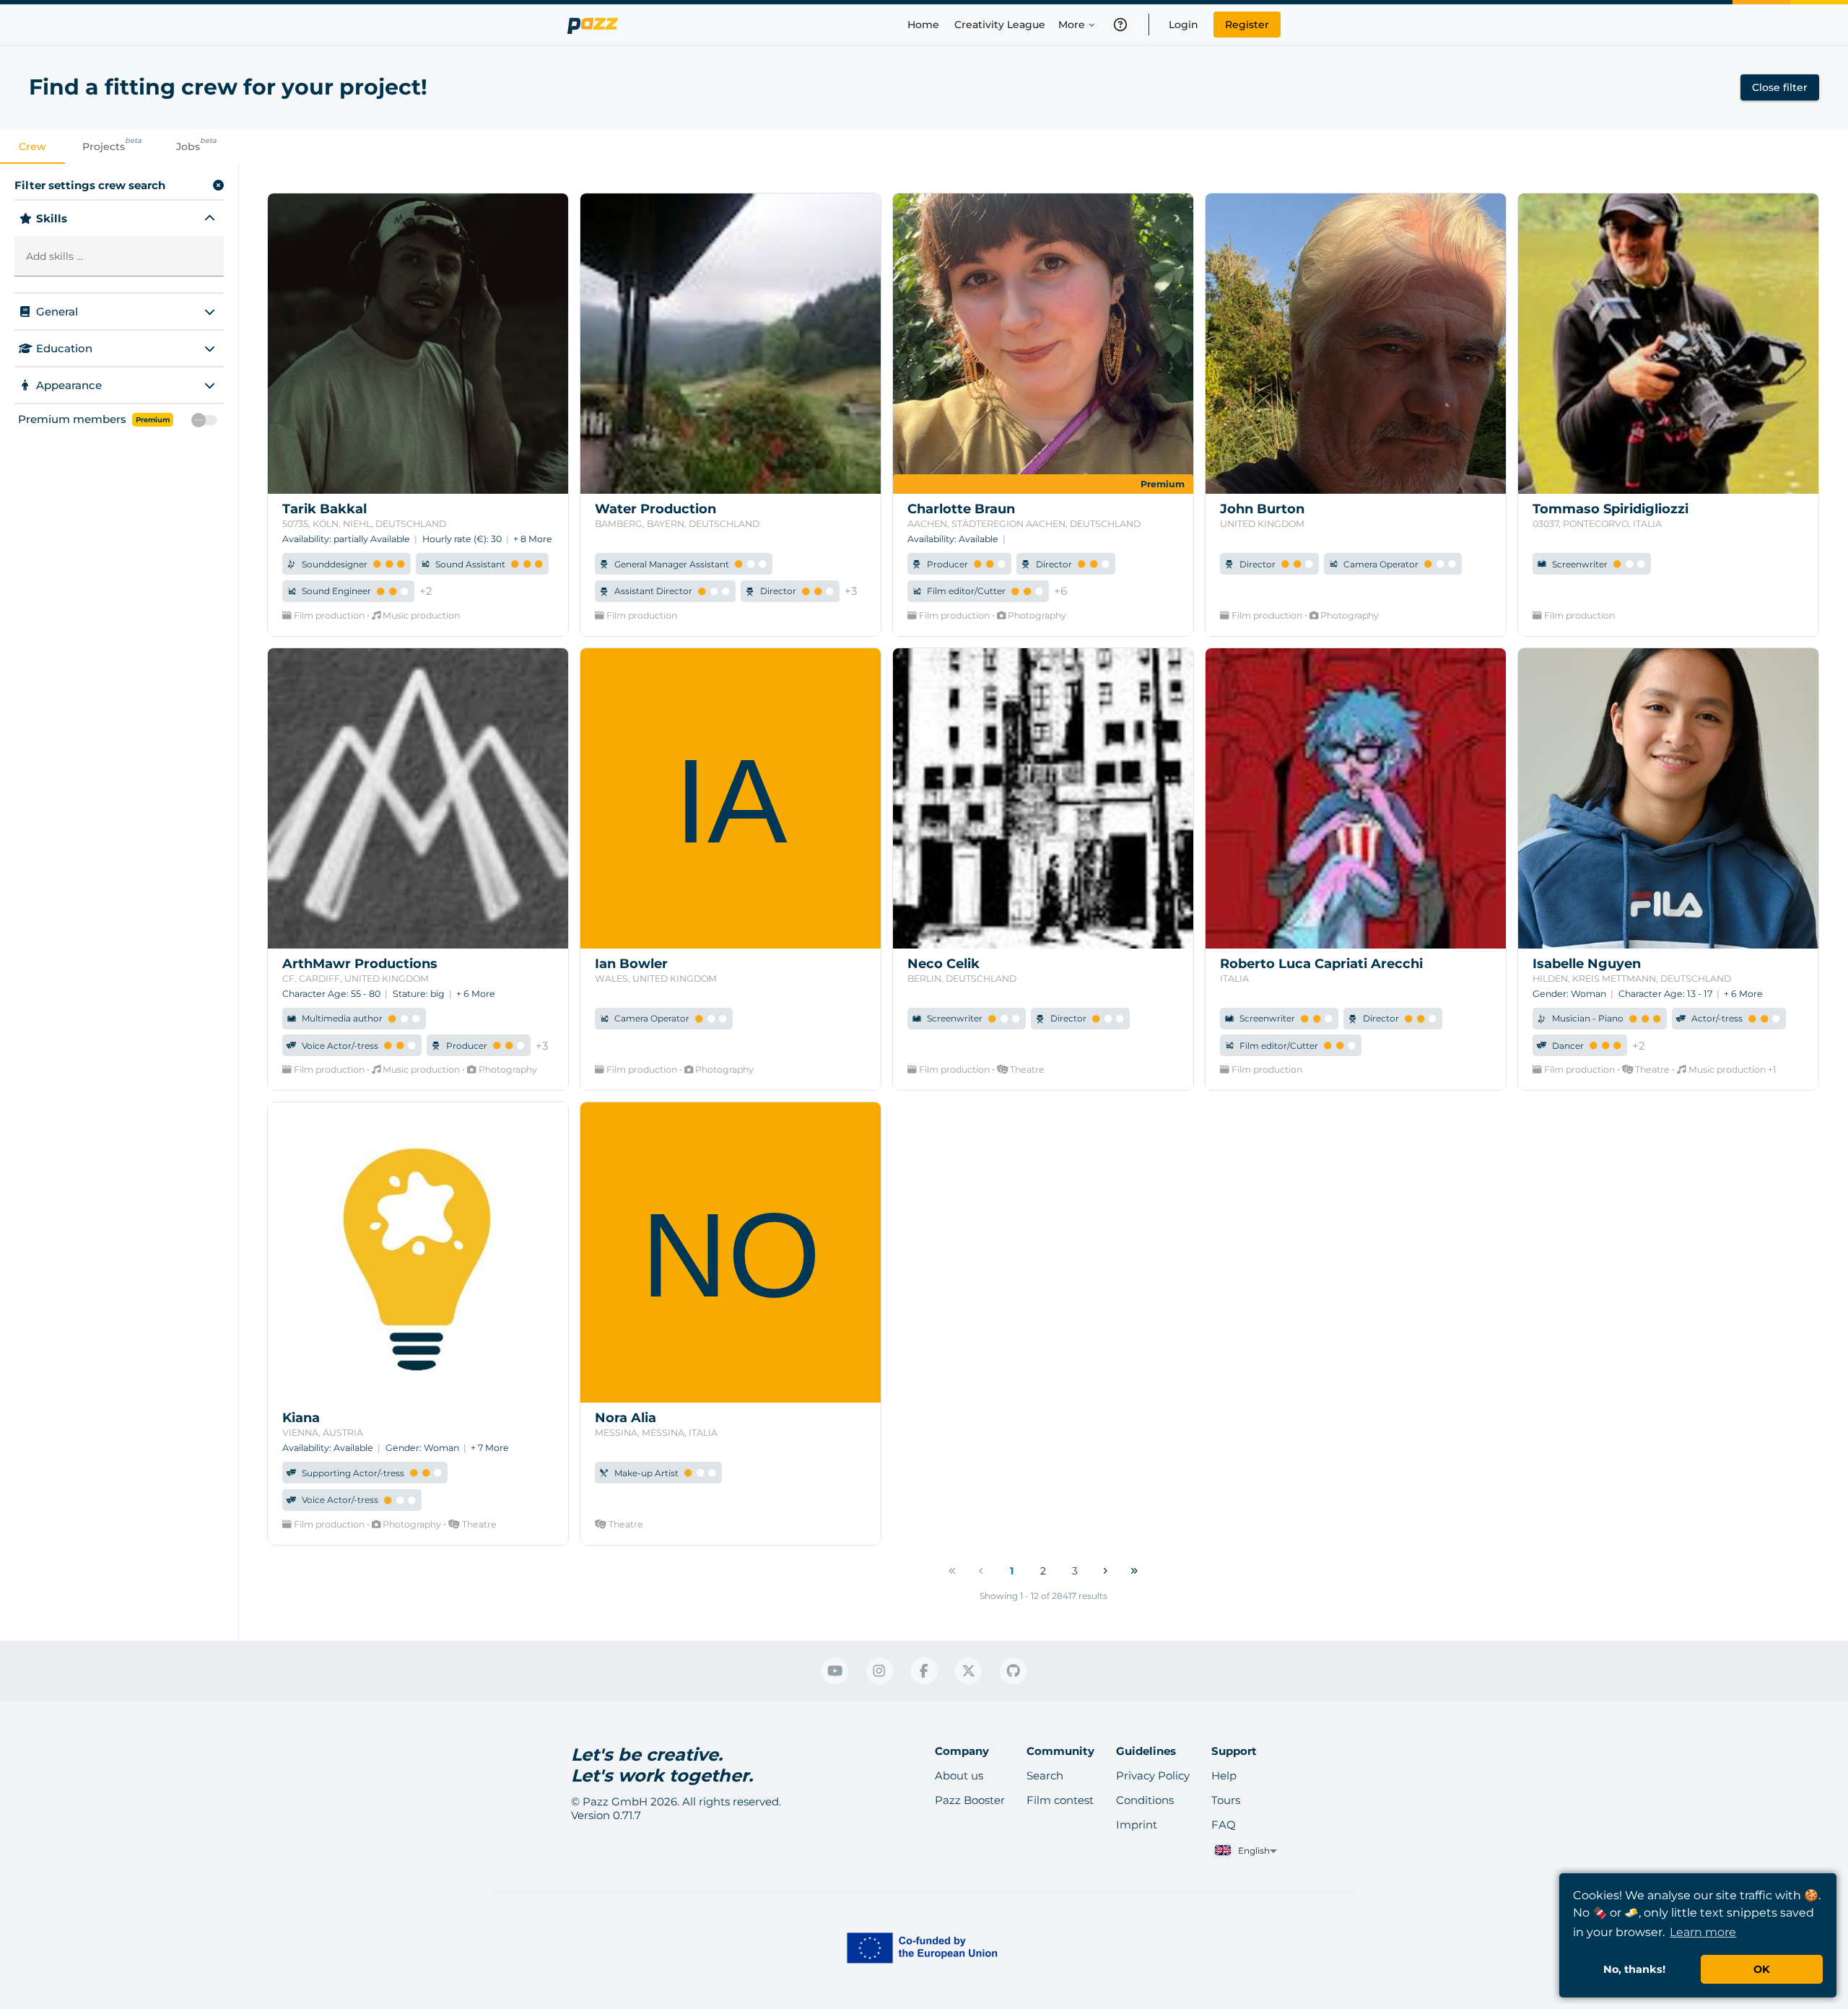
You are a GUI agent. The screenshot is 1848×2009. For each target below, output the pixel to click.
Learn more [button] (1703, 1932)
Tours (1226, 1800)
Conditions (1145, 1800)
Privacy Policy (1153, 1775)
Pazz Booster (970, 1800)
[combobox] (1244, 1851)
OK (1762, 1969)
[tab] (32, 147)
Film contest (1060, 1800)
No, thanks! (1634, 1969)
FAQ (1224, 1825)
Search (1045, 1775)
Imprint (1137, 1825)
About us (959, 1775)
